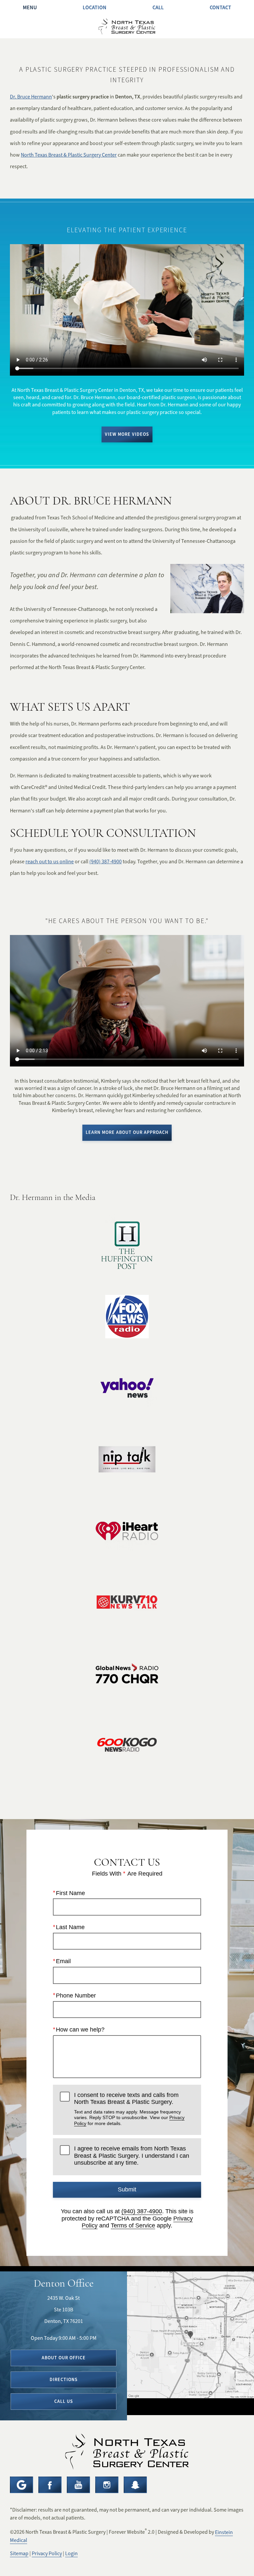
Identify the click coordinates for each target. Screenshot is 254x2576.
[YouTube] (78, 2485)
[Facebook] (50, 2485)
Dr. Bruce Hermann (31, 97)
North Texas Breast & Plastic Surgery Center (69, 155)
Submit (127, 2189)
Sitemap (19, 2554)
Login (71, 2554)
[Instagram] (107, 2485)
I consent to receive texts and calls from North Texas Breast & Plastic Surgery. (129, 2109)
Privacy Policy (47, 2554)
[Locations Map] (190, 2334)
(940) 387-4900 (106, 862)
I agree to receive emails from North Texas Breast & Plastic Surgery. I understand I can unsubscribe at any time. (132, 2156)
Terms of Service (133, 2225)
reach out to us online (50, 862)
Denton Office (64, 2283)
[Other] (135, 2485)
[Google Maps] (21, 2485)
